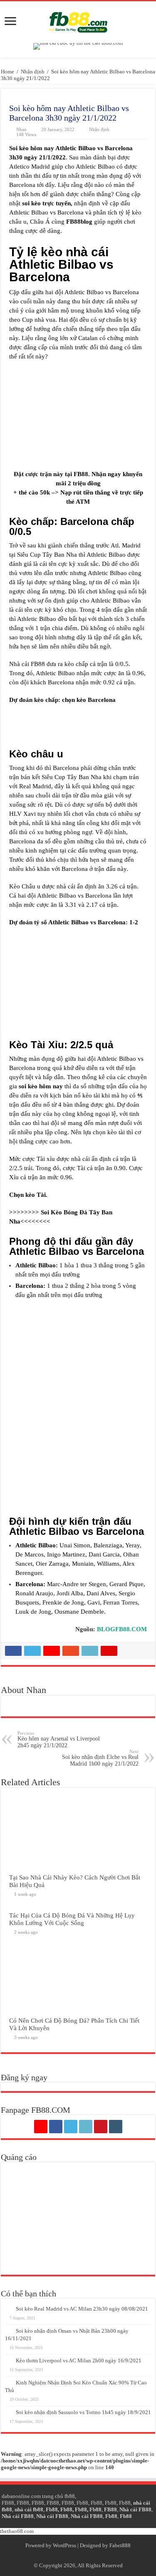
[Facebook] (56, 2127)
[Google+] (41, 2127)
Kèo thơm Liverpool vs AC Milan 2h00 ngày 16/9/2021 (79, 2360)
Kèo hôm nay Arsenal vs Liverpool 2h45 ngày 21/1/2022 (59, 1740)
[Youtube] (101, 2127)
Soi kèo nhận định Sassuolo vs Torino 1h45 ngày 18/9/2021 (83, 2412)
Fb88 (82, 2503)
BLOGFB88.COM (122, 1629)
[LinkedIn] (86, 2127)
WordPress (64, 2545)
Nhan (21, 129)
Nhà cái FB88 (135, 2509)
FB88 (81, 474)
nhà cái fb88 (29, 2509)
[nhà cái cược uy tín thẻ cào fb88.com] (78, 46)
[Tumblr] (116, 2127)
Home (7, 72)
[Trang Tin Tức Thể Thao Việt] (78, 20)
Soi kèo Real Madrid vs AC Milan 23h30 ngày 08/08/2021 (82, 2309)
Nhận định (33, 72)
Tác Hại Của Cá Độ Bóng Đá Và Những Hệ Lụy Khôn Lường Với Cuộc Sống (72, 1919)
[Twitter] (71, 2127)
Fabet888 (120, 2545)
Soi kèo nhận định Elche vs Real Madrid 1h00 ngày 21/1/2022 (100, 1758)
